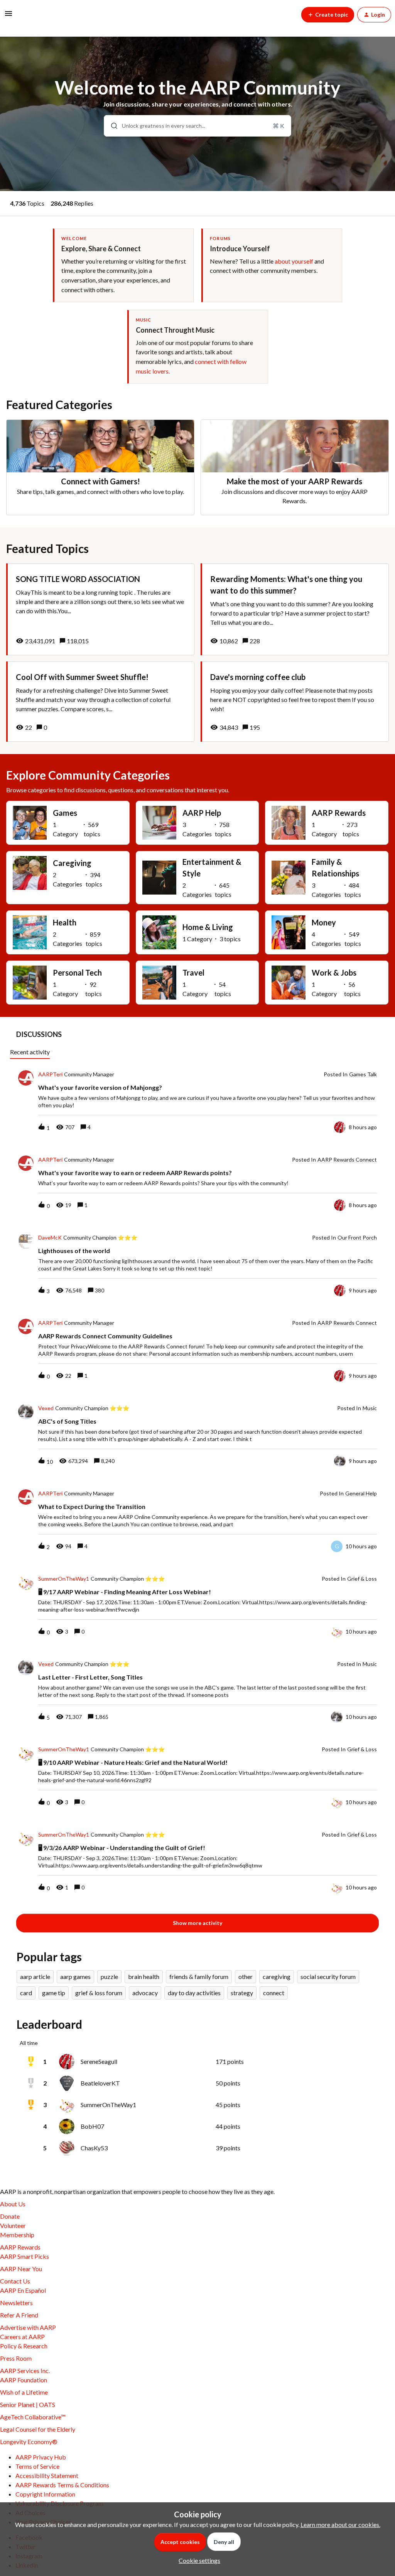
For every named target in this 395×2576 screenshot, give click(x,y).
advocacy (145, 1993)
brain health (144, 1976)
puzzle (109, 1976)
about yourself (294, 261)
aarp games (75, 1976)
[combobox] (197, 126)
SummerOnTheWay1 (64, 1579)
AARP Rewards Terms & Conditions (62, 2485)
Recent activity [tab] (30, 1052)
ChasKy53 (94, 2148)
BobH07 (92, 2126)
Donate (10, 2216)
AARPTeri (50, 1074)
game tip (54, 1993)
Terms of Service (37, 2466)
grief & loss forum (99, 1993)
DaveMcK (50, 1238)
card (26, 1993)
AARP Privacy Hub (41, 2457)
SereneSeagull (99, 2061)
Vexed (46, 1408)
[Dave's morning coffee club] (295, 702)
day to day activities (194, 1993)
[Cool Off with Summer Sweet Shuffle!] (100, 702)
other (246, 1976)
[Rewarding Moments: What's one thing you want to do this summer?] (295, 609)
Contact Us (15, 2281)
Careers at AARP (22, 2337)
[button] (197, 2560)
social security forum (328, 1976)
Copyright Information (45, 2494)
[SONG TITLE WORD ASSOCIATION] (100, 609)
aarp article (35, 1976)
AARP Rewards (20, 2247)
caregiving (277, 1976)
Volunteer (13, 2225)
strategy (242, 1993)
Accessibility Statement (47, 2475)
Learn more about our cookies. (340, 2524)
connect (274, 1993)
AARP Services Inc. (25, 2370)
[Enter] (111, 126)
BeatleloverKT (100, 2083)
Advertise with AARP (28, 2327)
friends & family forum (199, 1976)
